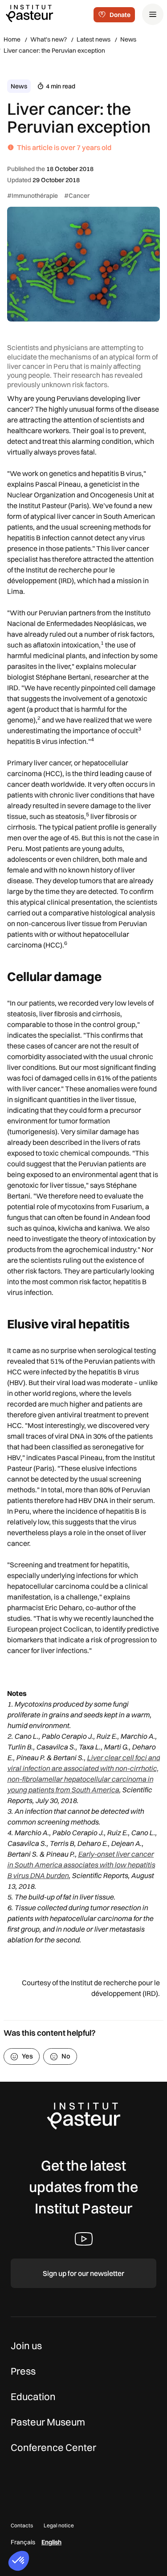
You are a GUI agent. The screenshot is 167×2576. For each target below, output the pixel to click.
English (51, 2542)
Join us (26, 2346)
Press (23, 2371)
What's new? (49, 39)
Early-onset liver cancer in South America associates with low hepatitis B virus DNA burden (81, 1865)
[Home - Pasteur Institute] (29, 13)
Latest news (94, 39)
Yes (27, 2056)
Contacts (22, 2525)
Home (12, 39)
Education (33, 2396)
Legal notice (59, 2525)
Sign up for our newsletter (83, 2273)
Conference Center (53, 2447)
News (128, 39)
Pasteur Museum (48, 2422)
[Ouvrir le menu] (153, 14)
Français (23, 2542)
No (66, 2056)
